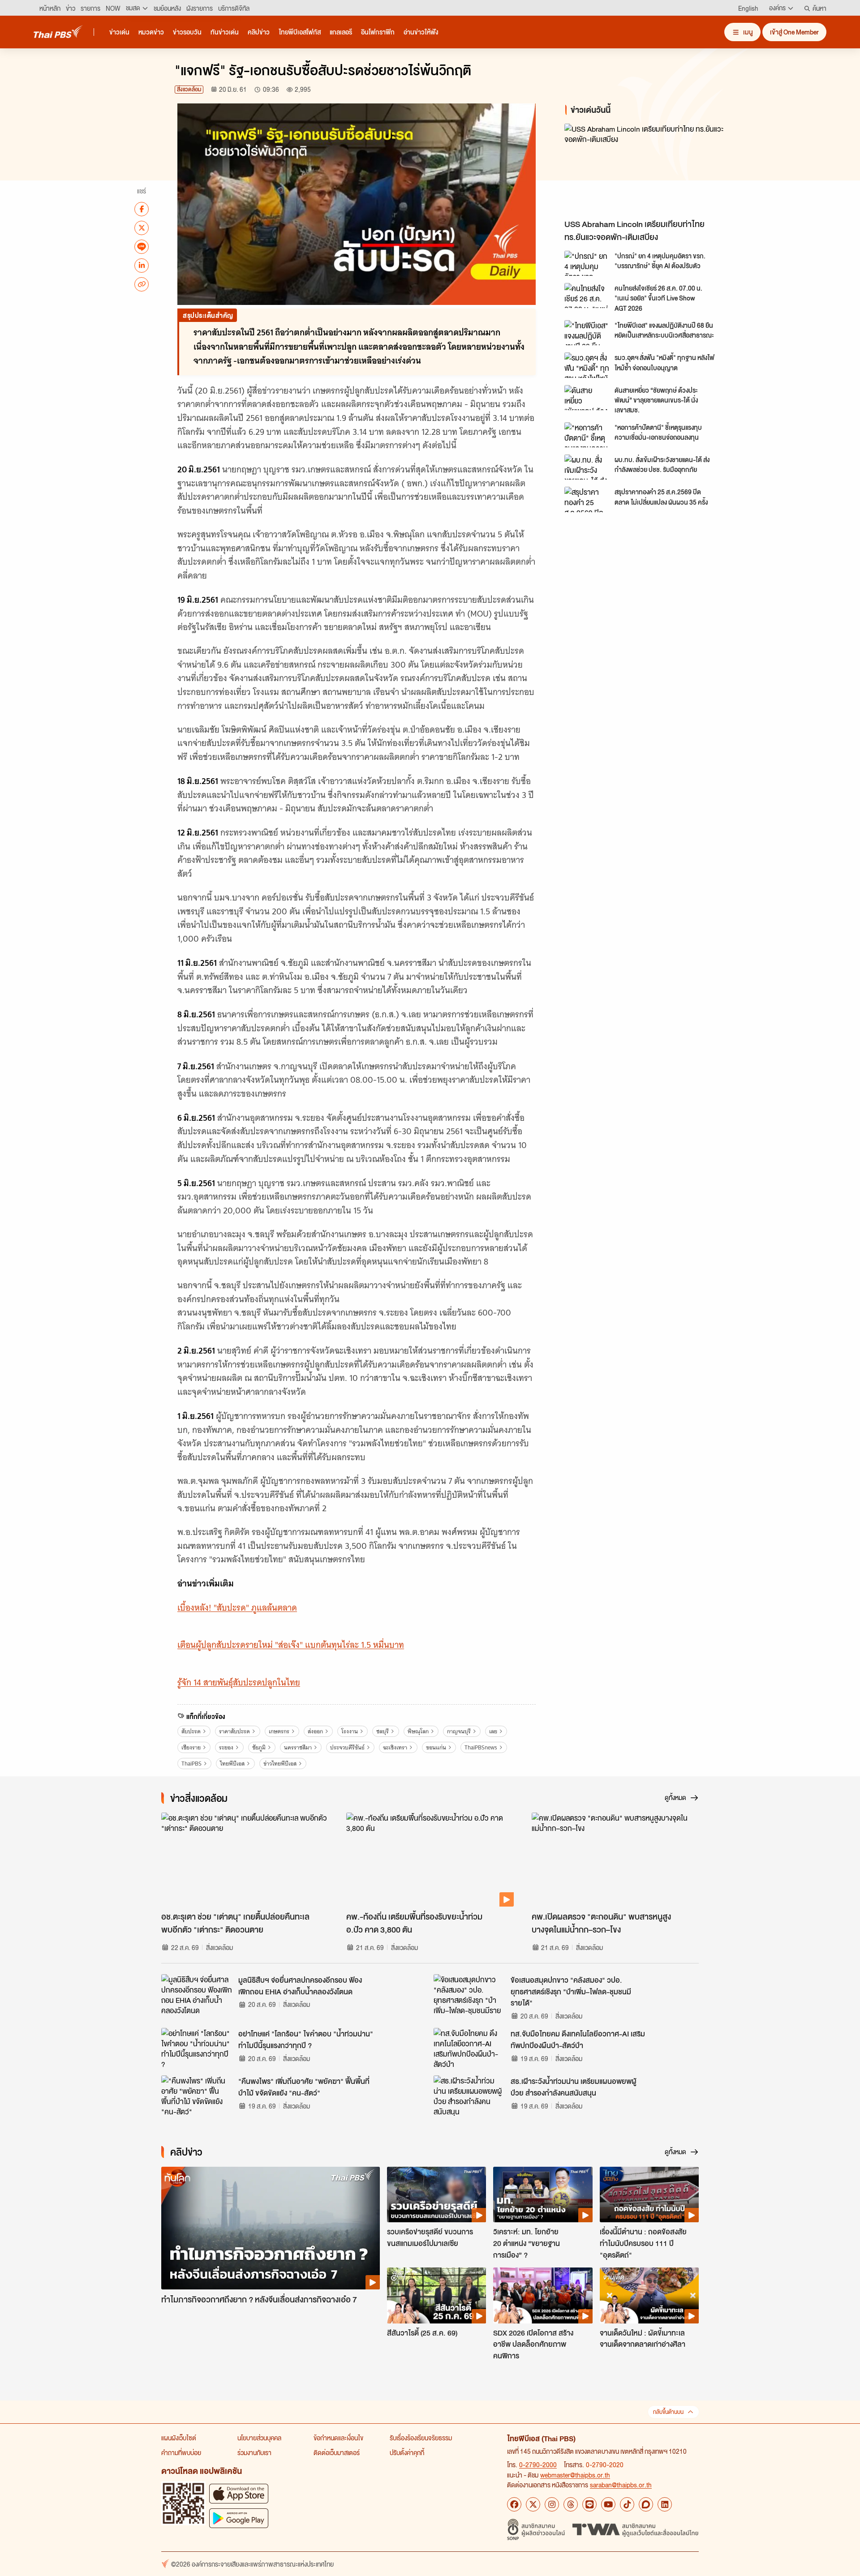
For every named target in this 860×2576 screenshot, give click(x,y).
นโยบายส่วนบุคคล (259, 2438)
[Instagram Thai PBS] (552, 2504)
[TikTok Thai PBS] (627, 2504)
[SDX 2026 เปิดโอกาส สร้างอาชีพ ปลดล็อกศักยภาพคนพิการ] (543, 2295)
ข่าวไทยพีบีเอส (280, 1764)
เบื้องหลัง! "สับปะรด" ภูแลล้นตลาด (237, 1608)
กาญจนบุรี (459, 1731)
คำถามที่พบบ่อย (181, 2452)
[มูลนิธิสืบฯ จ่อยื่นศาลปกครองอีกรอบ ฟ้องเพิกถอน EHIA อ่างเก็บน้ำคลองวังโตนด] (197, 1994)
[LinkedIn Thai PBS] (665, 2504)
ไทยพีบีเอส (232, 1764)
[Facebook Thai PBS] (514, 2504)
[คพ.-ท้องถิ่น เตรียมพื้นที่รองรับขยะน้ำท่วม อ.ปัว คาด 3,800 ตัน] (430, 1860)
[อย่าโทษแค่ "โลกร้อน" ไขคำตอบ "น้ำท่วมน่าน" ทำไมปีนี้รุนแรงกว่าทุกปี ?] (197, 2048)
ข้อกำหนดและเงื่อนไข (338, 2438)
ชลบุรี (383, 1731)
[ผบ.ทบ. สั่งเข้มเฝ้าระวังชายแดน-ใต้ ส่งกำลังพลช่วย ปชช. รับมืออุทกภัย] (587, 467)
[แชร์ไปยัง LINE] (142, 246)
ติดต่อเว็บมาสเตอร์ (337, 2452)
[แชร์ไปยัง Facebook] (142, 209)
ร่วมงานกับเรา (254, 2452)
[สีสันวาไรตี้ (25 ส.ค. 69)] (436, 2295)
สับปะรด (191, 1731)
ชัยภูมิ (259, 1747)
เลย (493, 1731)
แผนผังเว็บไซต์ (179, 2438)
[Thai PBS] (58, 32)
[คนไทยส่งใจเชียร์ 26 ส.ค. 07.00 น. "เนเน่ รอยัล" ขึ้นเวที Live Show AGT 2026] (587, 296)
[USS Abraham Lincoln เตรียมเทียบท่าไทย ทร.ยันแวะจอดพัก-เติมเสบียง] (645, 169)
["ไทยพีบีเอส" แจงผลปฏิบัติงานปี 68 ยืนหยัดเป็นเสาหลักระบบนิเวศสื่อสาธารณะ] (587, 333)
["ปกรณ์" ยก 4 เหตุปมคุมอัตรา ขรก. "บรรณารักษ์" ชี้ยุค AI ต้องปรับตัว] (587, 263)
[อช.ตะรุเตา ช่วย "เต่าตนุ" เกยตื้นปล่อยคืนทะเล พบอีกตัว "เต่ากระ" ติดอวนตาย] (245, 1860)
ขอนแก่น (436, 1747)
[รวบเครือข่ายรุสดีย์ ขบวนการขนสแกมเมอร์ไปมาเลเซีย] (436, 2195)
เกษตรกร (279, 1731)
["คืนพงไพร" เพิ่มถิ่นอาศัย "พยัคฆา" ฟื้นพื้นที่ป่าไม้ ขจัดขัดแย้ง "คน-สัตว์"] (197, 2096)
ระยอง (226, 1747)
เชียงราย (191, 1747)
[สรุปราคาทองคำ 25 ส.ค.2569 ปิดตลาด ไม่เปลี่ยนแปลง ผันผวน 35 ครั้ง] (587, 499)
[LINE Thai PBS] (589, 2504)
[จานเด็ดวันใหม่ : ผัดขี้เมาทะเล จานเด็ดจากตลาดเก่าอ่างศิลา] (649, 2295)
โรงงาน (350, 1731)
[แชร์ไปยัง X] (142, 227)
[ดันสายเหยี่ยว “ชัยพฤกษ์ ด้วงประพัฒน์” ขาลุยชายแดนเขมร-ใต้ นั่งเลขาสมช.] (587, 398)
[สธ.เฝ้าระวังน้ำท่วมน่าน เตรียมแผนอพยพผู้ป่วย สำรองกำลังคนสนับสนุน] (469, 2096)
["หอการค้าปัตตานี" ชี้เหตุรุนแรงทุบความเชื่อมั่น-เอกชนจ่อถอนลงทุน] (587, 435)
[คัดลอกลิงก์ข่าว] (142, 284)
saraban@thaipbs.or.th (621, 2485)
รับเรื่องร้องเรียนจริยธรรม (421, 2438)
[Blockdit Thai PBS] (646, 2504)
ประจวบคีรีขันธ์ (347, 1747)
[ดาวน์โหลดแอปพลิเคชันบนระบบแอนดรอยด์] (239, 2518)
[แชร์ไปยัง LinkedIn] (142, 265)
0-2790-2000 (538, 2465)
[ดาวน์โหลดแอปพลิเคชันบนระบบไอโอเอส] (239, 2493)
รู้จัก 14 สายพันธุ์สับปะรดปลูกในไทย (239, 1682)
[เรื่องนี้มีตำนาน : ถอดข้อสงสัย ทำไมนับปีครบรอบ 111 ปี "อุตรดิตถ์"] (649, 2195)
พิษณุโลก (418, 1731)
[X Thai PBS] (533, 2504)
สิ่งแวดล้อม (189, 89)
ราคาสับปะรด (234, 1731)
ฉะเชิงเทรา (395, 1747)
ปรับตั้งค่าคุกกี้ (407, 2452)
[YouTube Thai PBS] (608, 2504)
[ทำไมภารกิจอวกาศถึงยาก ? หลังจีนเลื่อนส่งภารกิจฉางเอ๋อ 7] (271, 2228)
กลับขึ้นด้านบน (668, 2412)
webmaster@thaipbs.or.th (575, 2475)
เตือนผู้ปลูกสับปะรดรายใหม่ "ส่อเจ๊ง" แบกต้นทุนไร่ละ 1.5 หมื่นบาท (291, 1645)
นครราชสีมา (298, 1747)
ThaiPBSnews (481, 1747)
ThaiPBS (191, 1764)
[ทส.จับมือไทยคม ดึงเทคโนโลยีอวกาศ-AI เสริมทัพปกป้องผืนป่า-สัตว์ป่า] (469, 2048)
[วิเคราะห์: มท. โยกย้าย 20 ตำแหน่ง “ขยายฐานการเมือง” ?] (543, 2195)
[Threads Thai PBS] (571, 2504)
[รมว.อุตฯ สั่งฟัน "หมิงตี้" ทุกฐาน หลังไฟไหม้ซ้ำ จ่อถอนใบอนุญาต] (587, 365)
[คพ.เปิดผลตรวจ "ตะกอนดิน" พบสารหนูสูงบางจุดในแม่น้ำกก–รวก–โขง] (615, 1860)
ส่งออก (315, 1731)
